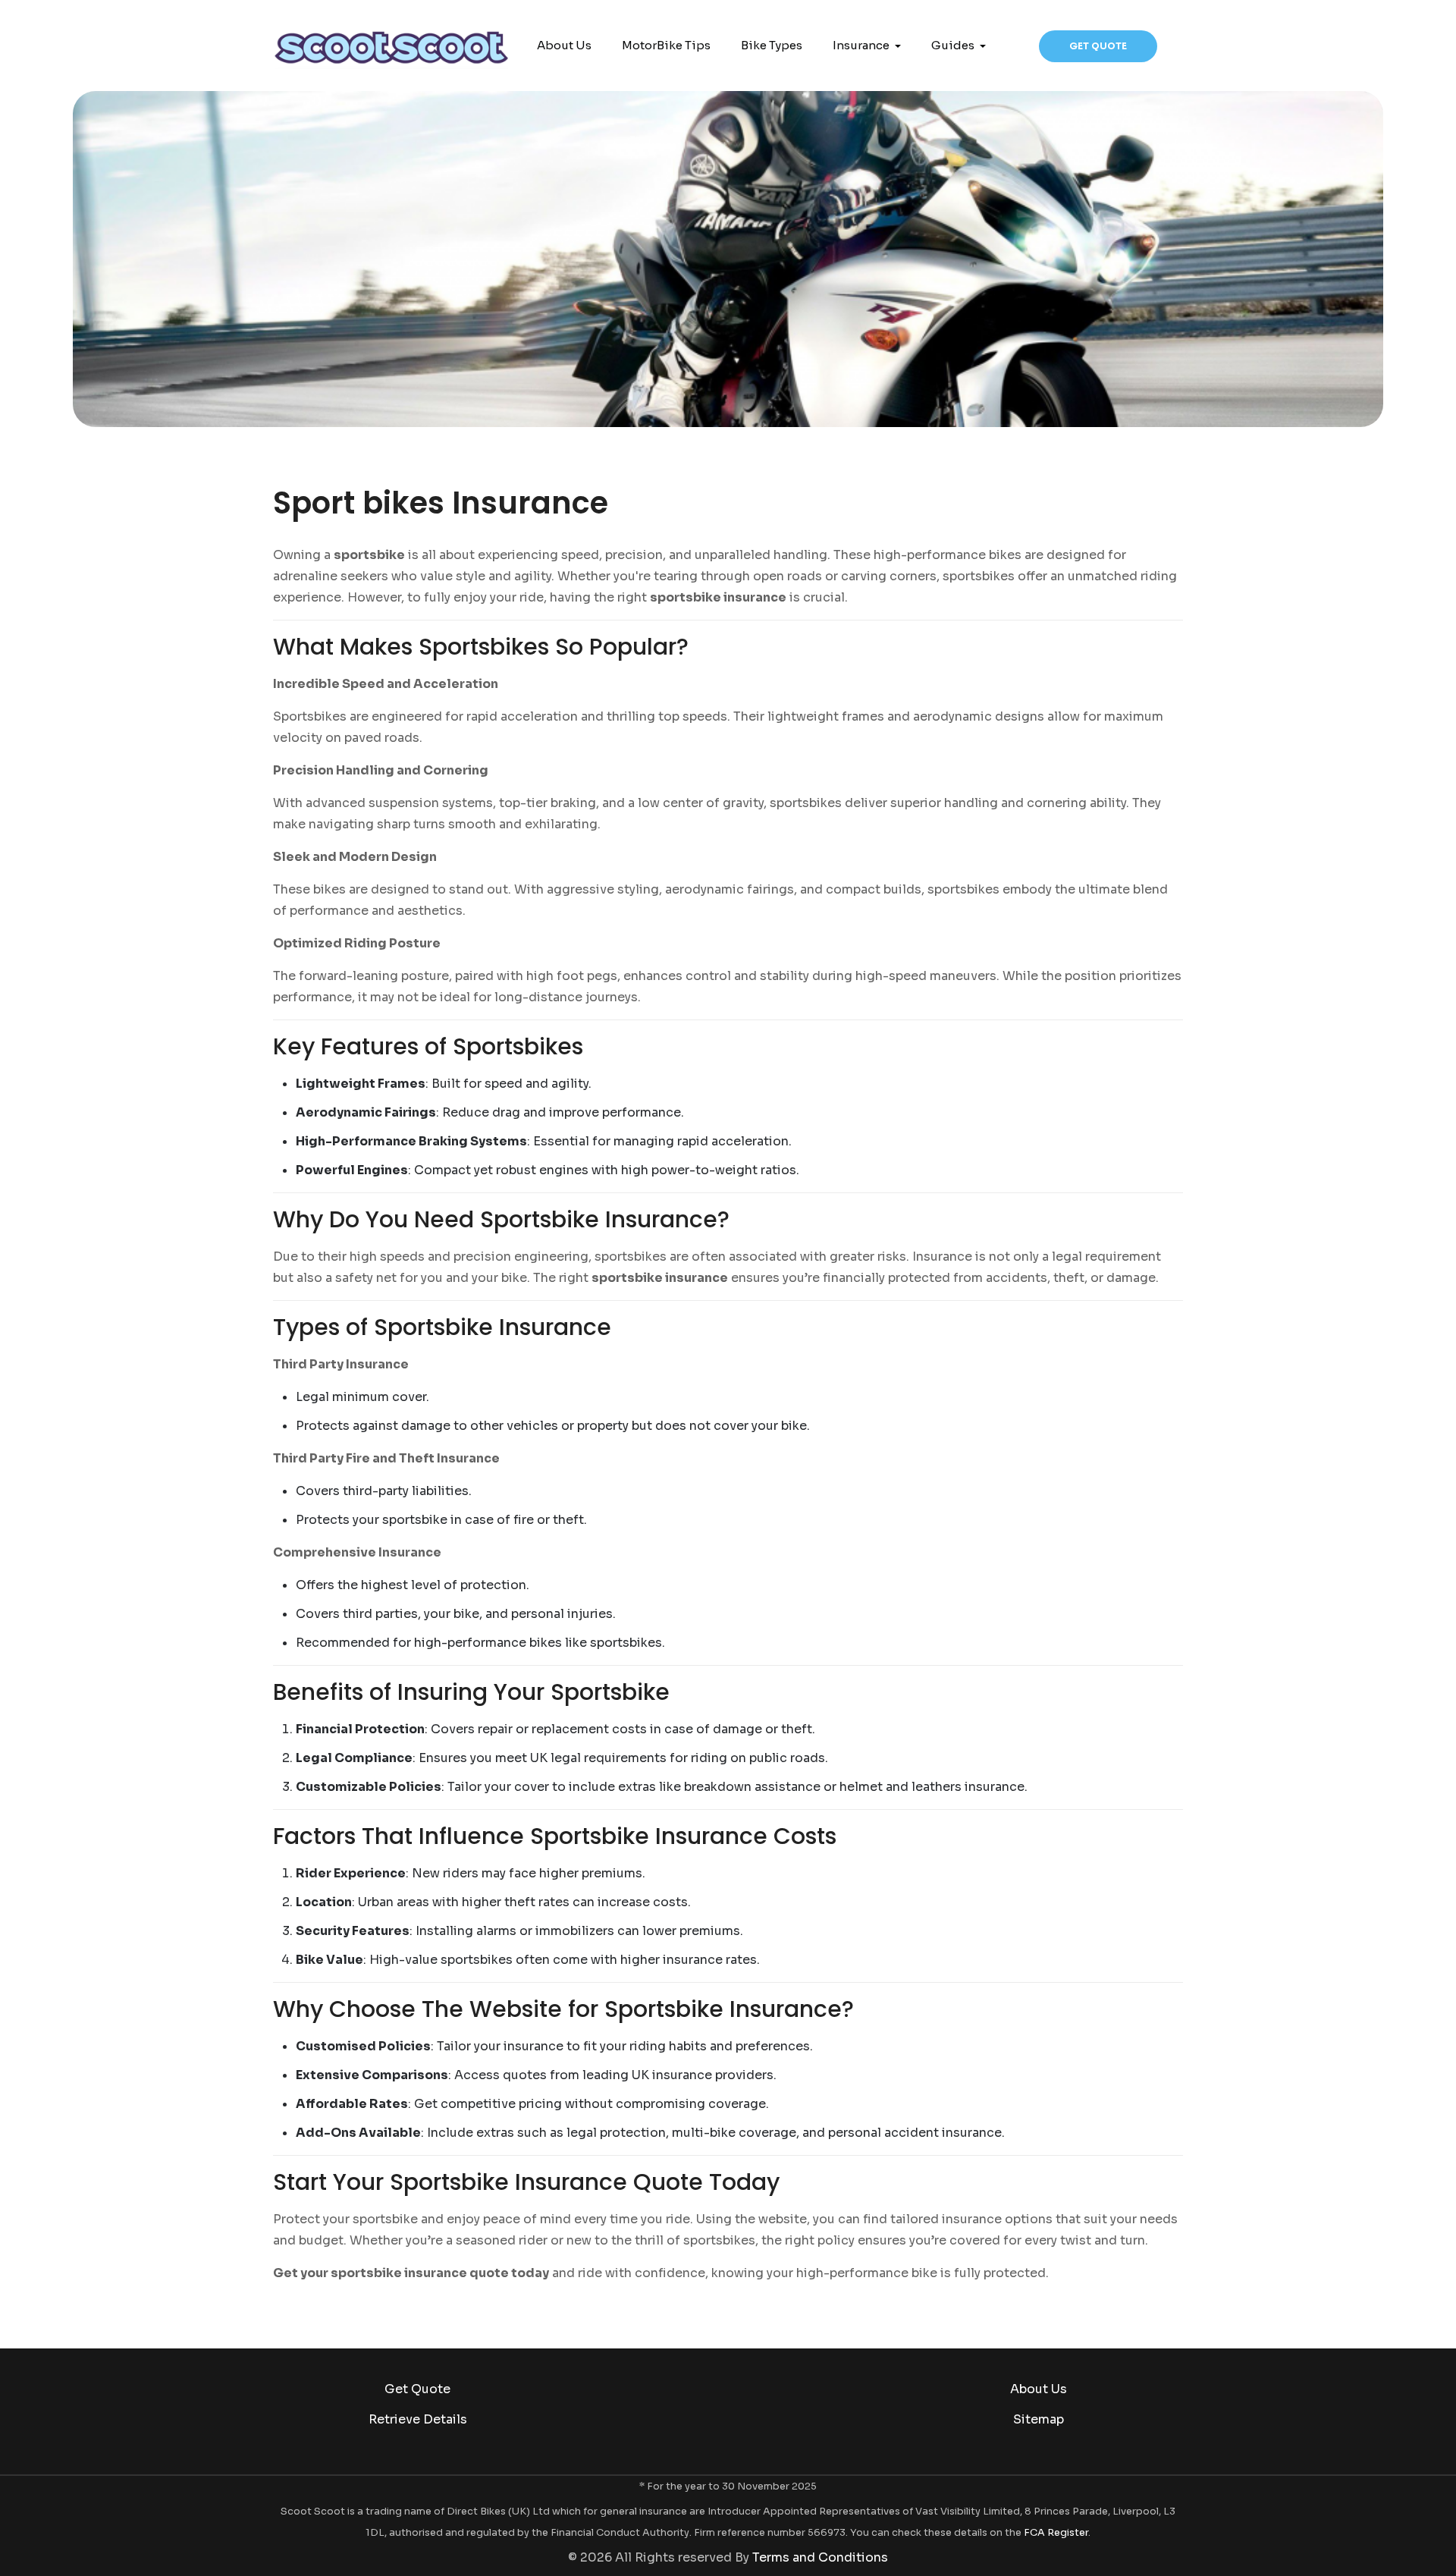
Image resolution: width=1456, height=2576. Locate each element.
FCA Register (1056, 2533)
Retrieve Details (418, 2419)
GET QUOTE (1098, 46)
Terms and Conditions (820, 2557)
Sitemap (1039, 2419)
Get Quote (417, 2389)
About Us (1039, 2389)
